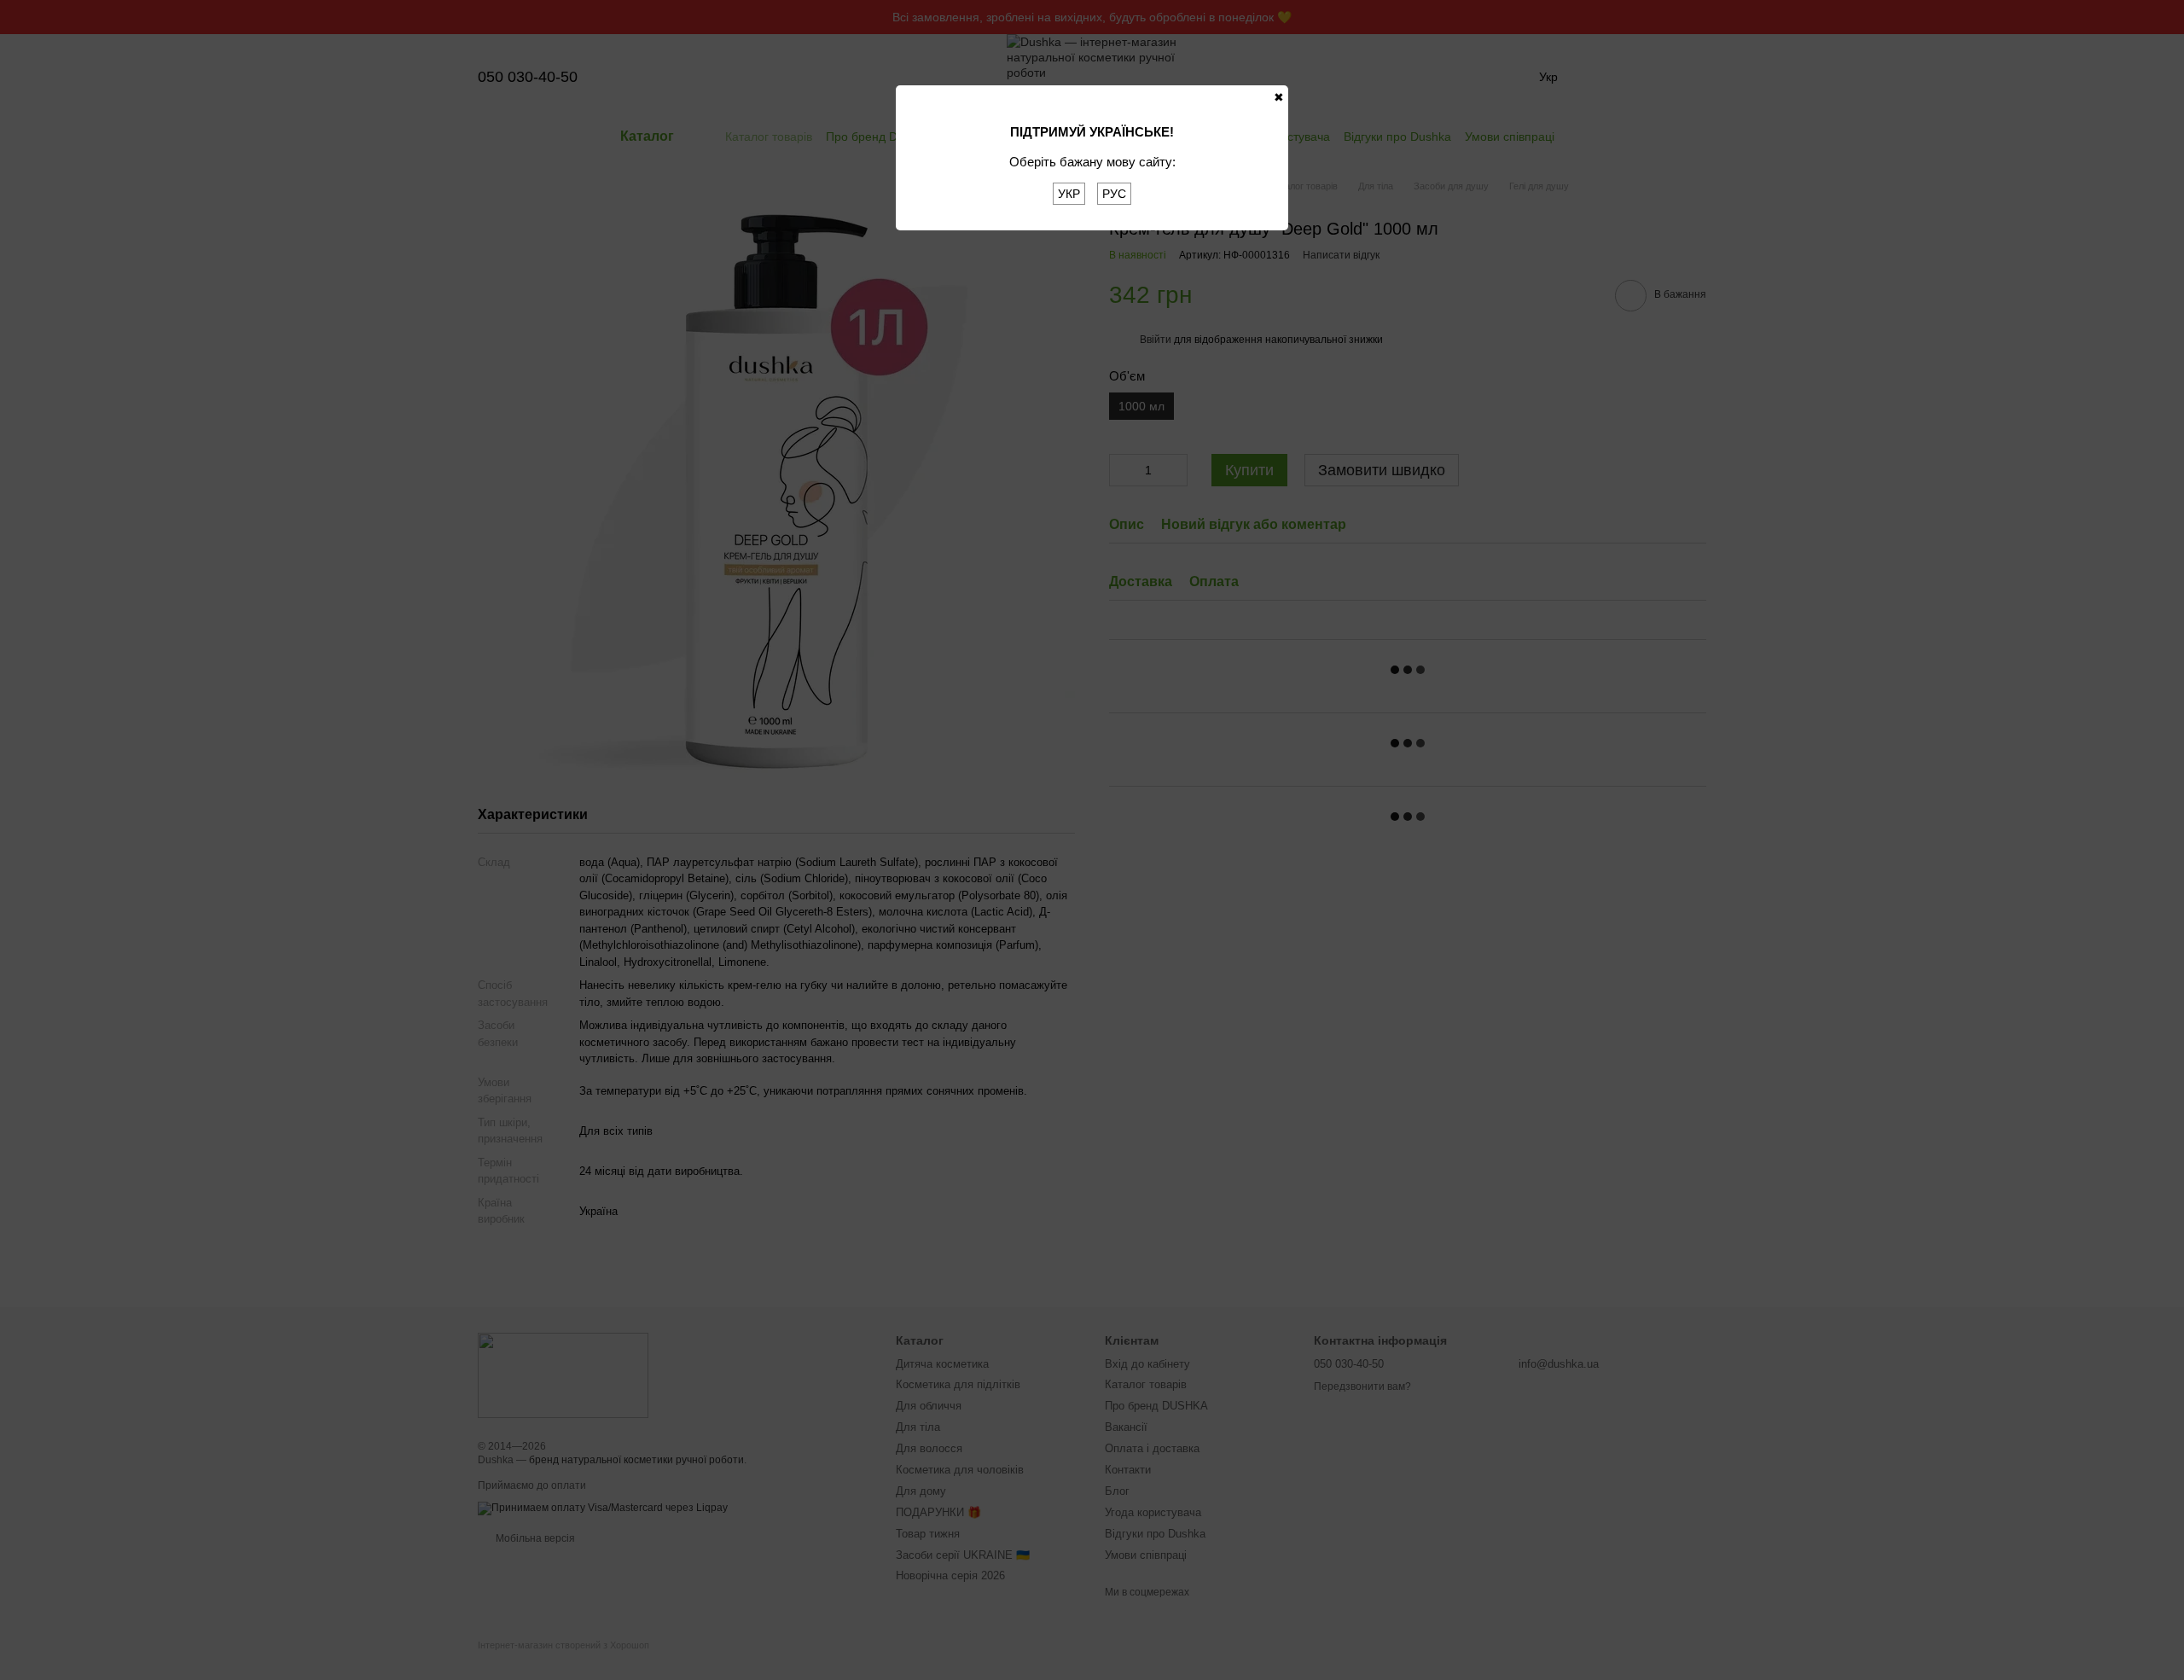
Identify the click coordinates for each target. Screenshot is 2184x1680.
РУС (1114, 194)
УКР (1069, 194)
